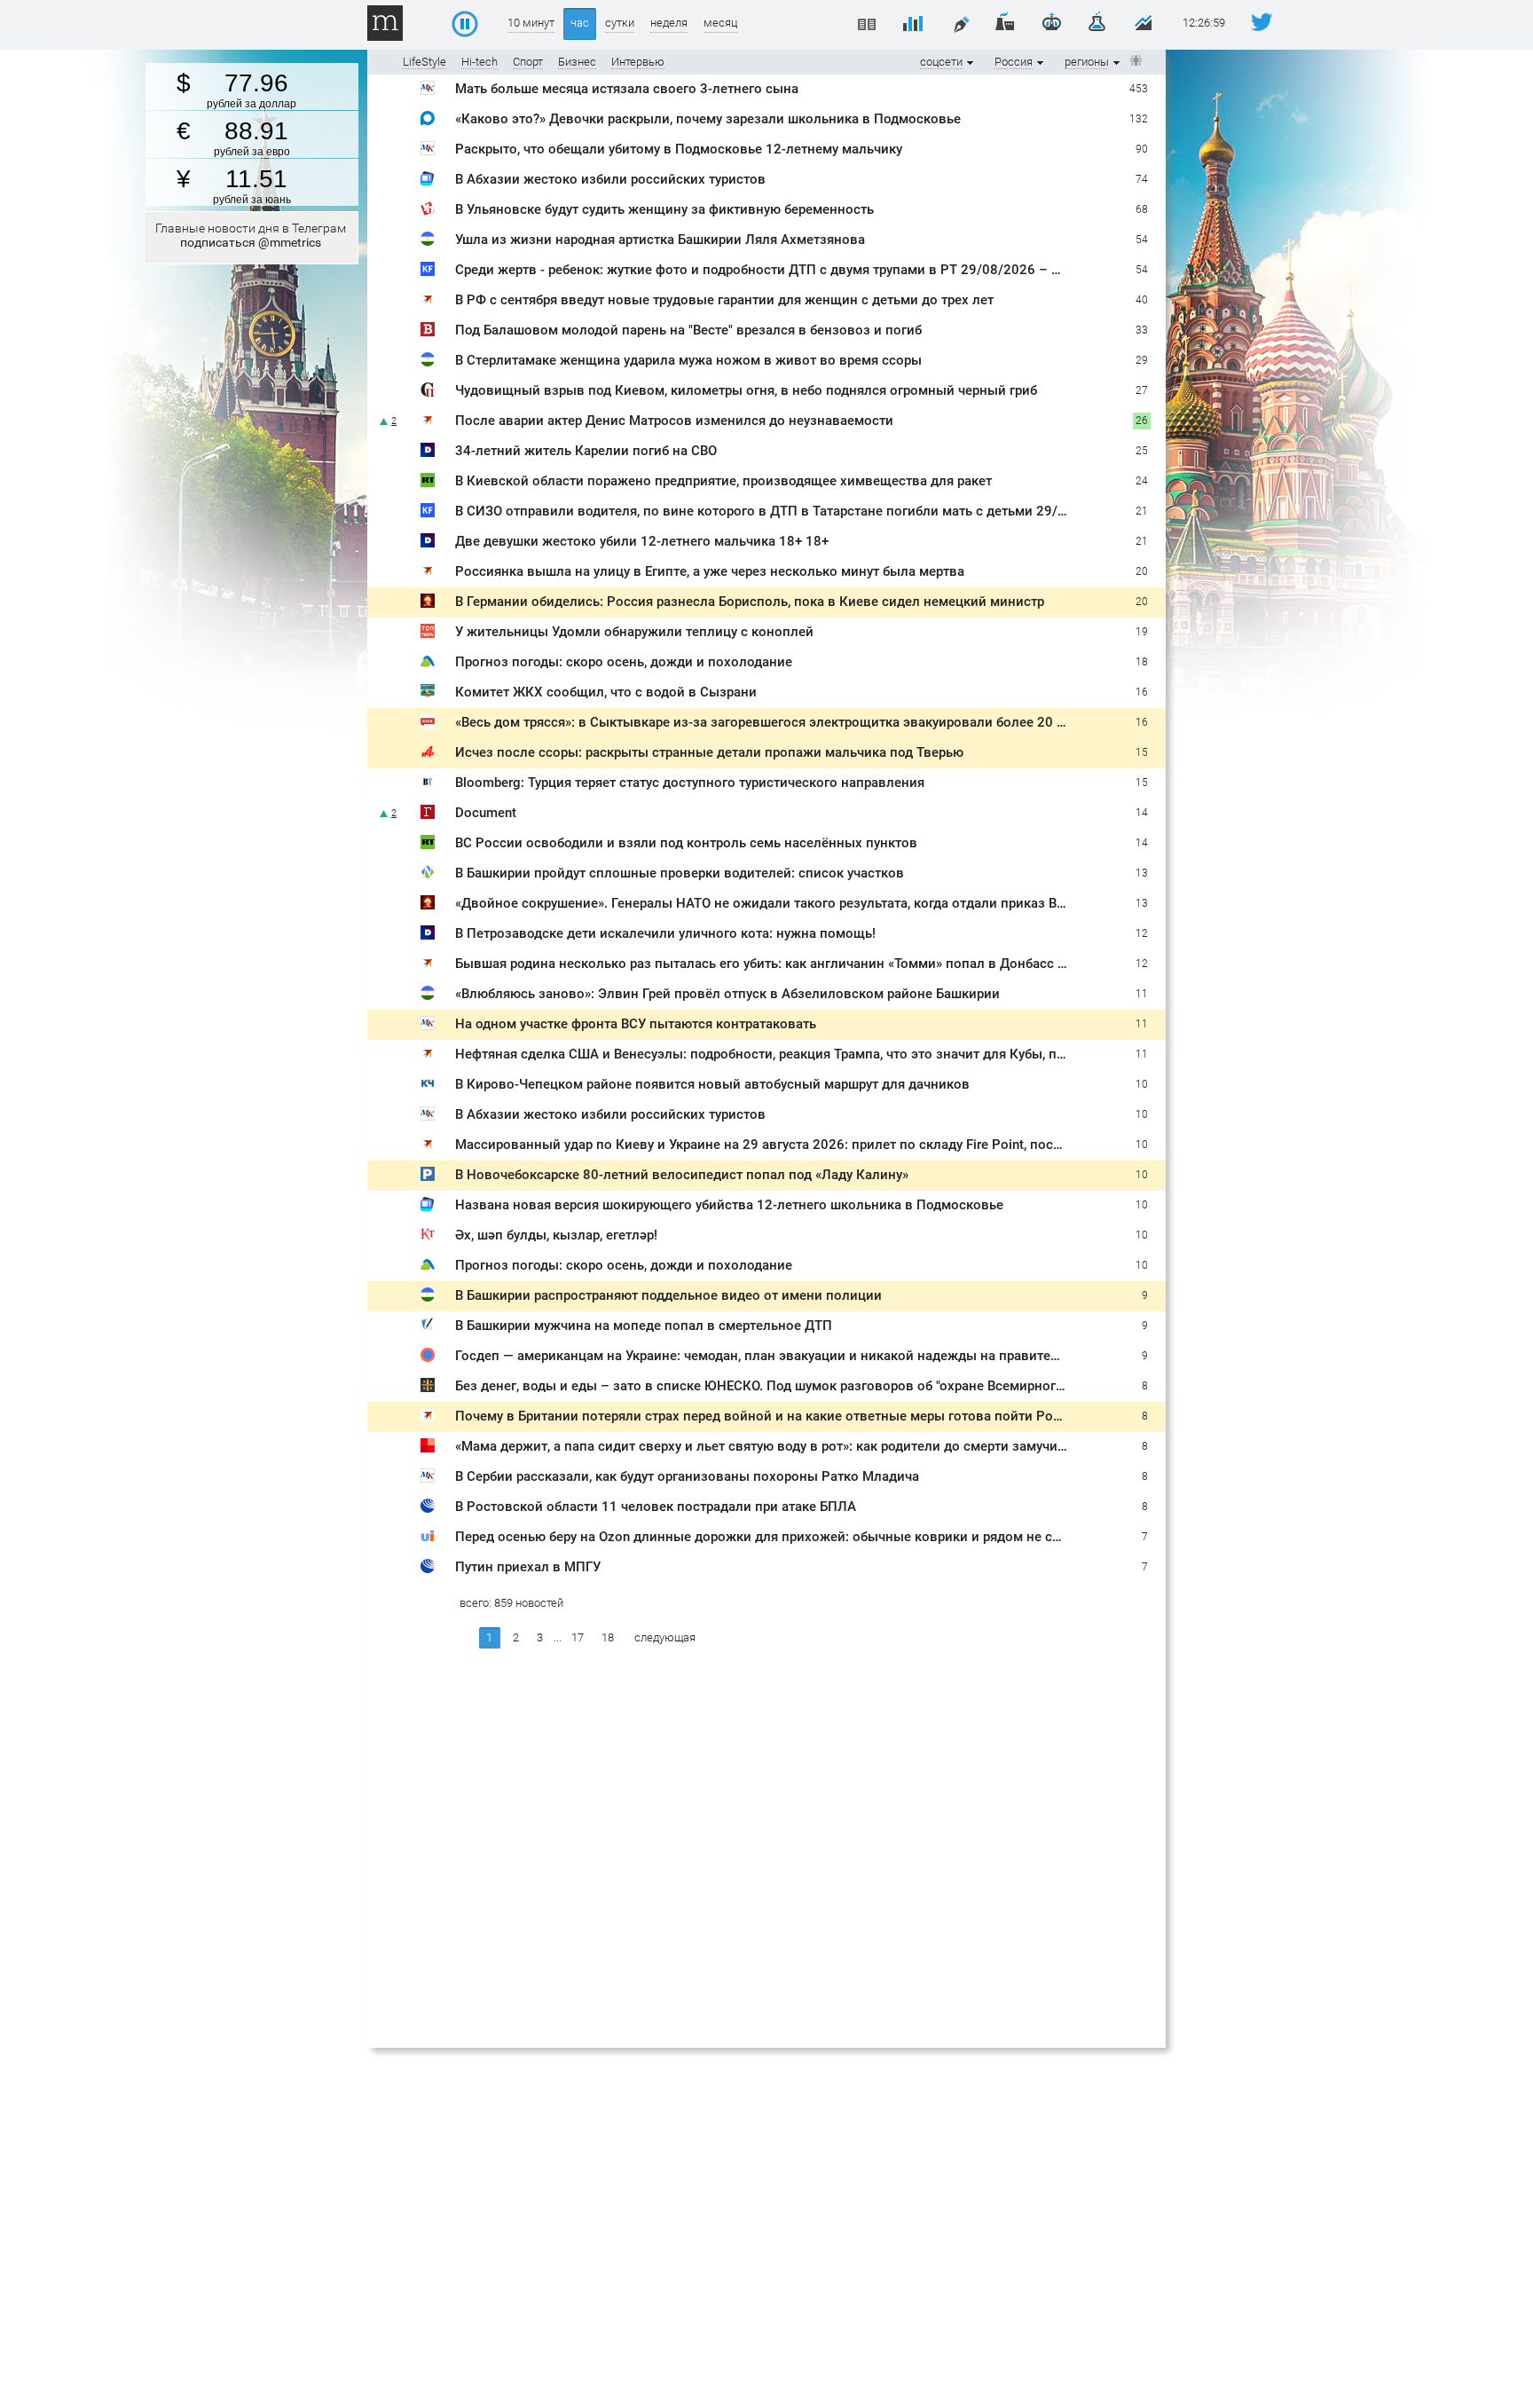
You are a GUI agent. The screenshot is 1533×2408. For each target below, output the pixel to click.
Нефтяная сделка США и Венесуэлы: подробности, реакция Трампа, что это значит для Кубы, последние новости (815, 1054)
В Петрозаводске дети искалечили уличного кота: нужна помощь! (665, 933)
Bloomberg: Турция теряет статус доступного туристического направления (690, 783)
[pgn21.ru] (428, 1207)
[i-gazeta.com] (428, 1328)
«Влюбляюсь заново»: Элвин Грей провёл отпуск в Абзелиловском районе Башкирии (727, 994)
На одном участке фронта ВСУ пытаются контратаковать (636, 1024)
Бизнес (577, 62)
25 (1142, 421)
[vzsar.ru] (428, 332)
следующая (665, 1637)
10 (1142, 1084)
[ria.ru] (428, 1509)
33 (1142, 330)
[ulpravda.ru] (428, 212)
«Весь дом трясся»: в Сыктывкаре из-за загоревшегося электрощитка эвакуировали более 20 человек (782, 722)
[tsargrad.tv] (428, 1388)
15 (1142, 752)
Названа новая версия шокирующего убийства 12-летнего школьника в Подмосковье (729, 1235)
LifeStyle (425, 62)
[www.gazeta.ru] (428, 815)
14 (1142, 843)
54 (1142, 270)
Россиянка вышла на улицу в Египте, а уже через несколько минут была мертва (710, 571)
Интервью (638, 62)
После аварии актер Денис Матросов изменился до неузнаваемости (674, 451)
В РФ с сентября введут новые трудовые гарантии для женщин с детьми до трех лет (724, 300)
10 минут (531, 23)
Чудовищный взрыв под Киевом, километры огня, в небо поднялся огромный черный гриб (746, 390)
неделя (669, 23)
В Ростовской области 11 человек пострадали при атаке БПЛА (656, 1507)
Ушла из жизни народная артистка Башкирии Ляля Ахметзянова (660, 240)
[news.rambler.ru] (428, 181)
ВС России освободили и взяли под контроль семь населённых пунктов (686, 843)
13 (1142, 873)
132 (1139, 119)
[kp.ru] (428, 302)
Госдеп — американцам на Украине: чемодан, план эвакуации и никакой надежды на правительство (775, 1356)
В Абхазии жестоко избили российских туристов (610, 179)
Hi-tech (480, 62)
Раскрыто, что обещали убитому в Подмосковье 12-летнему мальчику (679, 149)
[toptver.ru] (428, 634)
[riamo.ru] (428, 121)
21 (1142, 511)
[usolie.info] (428, 1539)
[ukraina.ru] (428, 1358)
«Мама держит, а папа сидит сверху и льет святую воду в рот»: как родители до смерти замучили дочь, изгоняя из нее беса (848, 1446)
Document (486, 813)
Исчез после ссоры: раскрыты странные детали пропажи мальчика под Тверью (709, 752)
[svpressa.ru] (428, 393)
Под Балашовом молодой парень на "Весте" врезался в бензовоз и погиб (688, 330)
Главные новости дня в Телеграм (251, 235)
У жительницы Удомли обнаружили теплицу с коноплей (634, 632)
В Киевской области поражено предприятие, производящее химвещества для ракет (723, 481)
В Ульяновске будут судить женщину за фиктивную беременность (664, 209)
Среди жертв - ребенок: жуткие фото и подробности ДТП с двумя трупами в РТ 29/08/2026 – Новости (781, 270)
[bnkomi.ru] (428, 724)
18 (1142, 662)
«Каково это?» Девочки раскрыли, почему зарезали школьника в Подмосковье (708, 119)
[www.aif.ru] (428, 755)
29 (1142, 360)
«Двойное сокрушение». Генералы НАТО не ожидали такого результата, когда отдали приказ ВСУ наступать (798, 903)
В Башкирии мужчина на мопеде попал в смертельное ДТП (644, 1326)
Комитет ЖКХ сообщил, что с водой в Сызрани (606, 692)
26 (1142, 451)
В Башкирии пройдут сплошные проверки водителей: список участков (680, 873)
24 (1142, 481)
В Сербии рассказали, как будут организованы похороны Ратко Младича (687, 1476)
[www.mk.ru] (428, 91)
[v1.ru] (428, 1448)
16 (1142, 692)
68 (1142, 209)
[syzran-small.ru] (428, 694)
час (580, 23)
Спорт (528, 62)
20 (1142, 571)
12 (1142, 933)
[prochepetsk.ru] (428, 1086)
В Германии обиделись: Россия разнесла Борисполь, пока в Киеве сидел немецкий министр (750, 602)
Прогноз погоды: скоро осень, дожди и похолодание (624, 662)
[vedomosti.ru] (428, 785)
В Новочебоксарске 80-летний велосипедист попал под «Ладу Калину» (682, 1205)
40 (1142, 300)
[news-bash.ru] (428, 875)
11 (1142, 994)
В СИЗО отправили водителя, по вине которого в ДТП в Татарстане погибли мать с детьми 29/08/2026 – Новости (818, 511)
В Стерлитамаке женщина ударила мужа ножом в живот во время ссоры (688, 360)
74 (1142, 179)
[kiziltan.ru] (428, 1267)
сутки (620, 23)
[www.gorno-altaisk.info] (428, 664)
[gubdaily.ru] (428, 423)
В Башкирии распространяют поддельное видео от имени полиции (668, 1114)
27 (1142, 390)
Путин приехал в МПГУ (528, 1567)
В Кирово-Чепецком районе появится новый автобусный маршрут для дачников (712, 1084)
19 (1142, 632)
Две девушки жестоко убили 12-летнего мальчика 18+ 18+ (642, 541)
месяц (720, 23)
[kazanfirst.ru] (428, 272)
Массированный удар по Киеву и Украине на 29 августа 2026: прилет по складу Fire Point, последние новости (806, 1175)
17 (578, 1637)
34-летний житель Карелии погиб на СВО (586, 421)
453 (1139, 89)
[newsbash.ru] (428, 242)
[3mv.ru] (428, 604)
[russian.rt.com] (428, 483)
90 (1142, 149)
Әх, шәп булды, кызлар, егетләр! (556, 1265)
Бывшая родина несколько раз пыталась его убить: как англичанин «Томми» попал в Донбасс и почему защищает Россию (846, 964)
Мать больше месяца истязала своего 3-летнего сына (627, 89)
